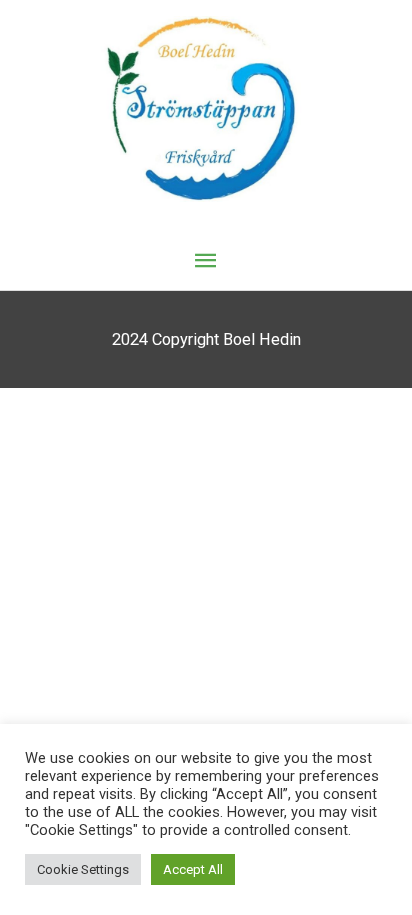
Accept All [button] (193, 869)
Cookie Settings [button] (83, 869)
